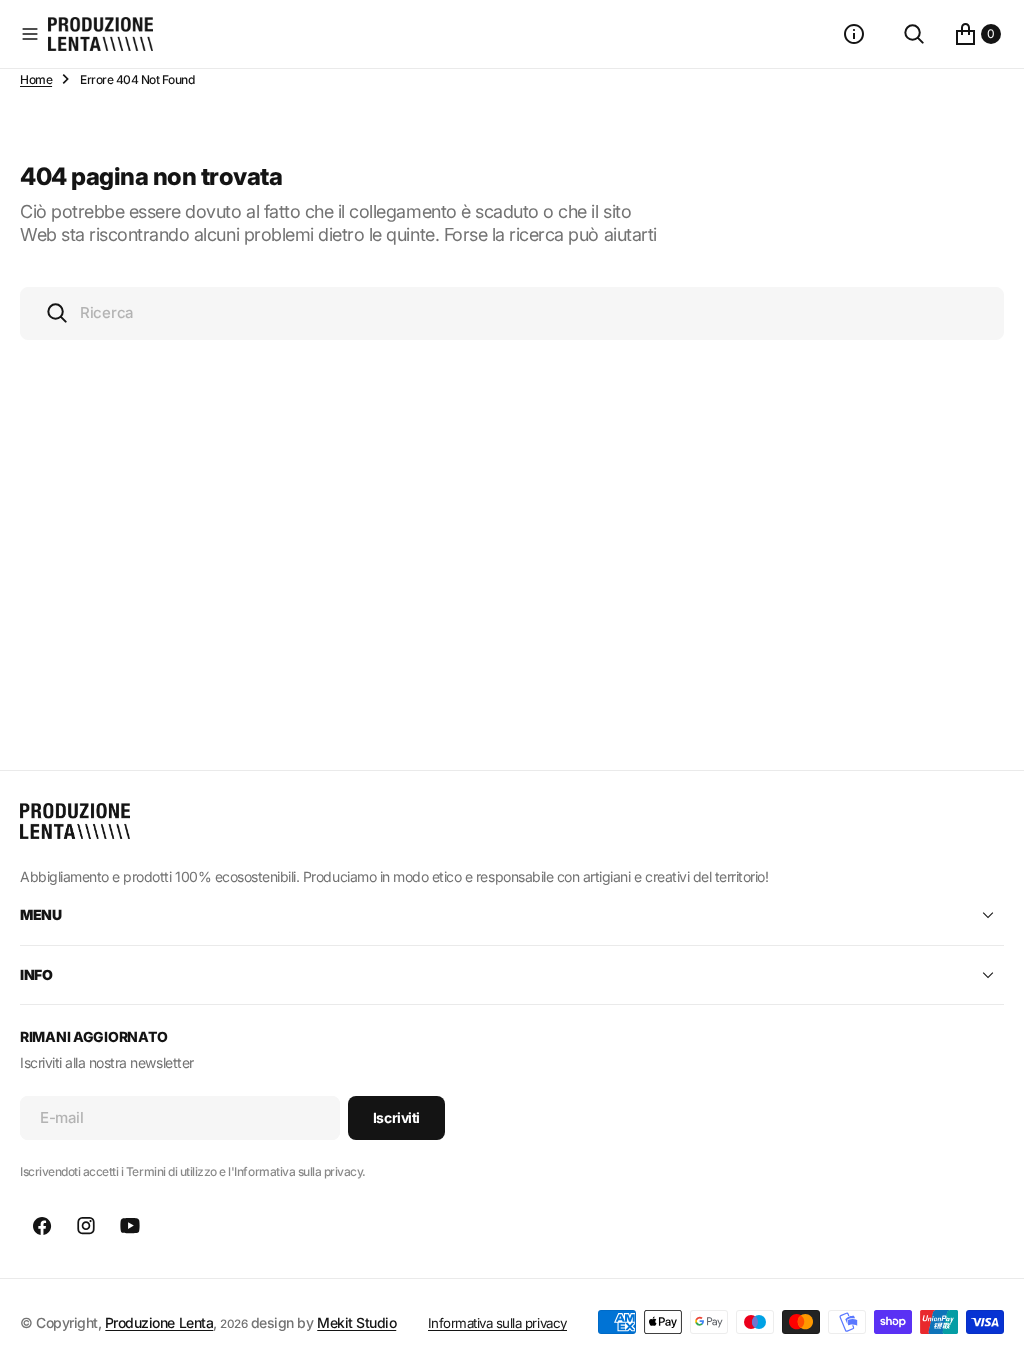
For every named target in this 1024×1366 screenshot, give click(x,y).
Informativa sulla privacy (497, 1323)
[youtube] (130, 1226)
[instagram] (86, 1226)
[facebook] (42, 1226)
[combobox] (512, 313)
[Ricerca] (914, 34)
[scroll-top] (990, 1332)
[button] (30, 34)
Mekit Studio (356, 1322)
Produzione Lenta (159, 1322)
